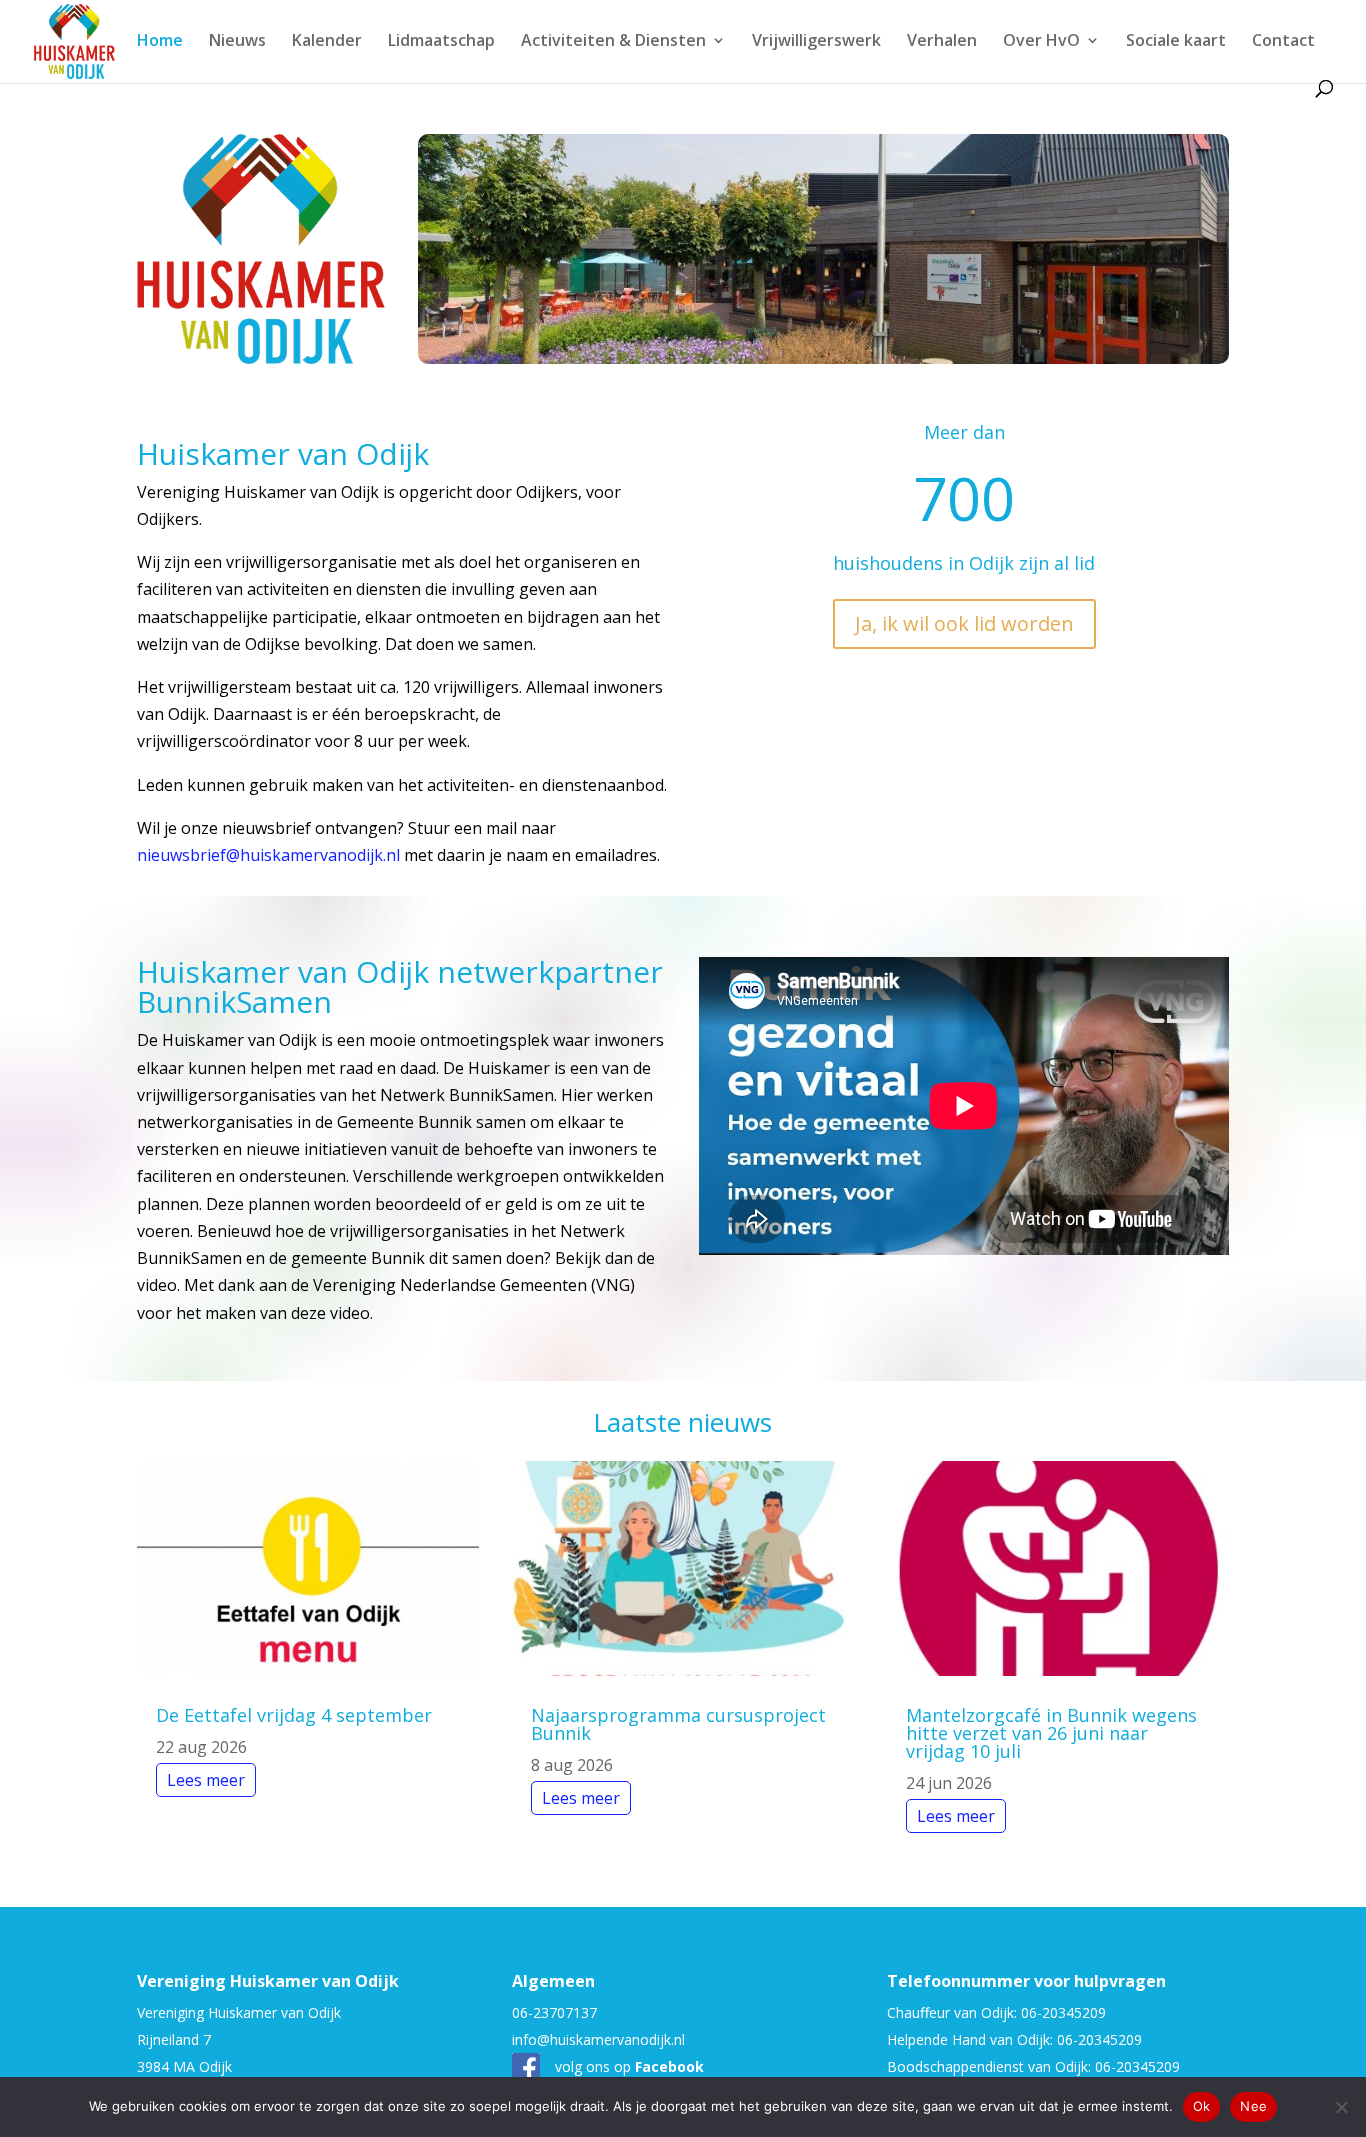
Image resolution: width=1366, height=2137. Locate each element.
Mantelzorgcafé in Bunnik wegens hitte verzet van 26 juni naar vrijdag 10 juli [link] (1051, 1733)
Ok (1202, 2106)
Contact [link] (1283, 42)
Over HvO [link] (1041, 42)
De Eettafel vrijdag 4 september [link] (294, 1715)
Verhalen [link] (942, 42)
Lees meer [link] (206, 1780)
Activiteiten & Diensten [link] (613, 42)
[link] (74, 40)
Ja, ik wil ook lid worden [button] (964, 623)
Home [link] (160, 42)
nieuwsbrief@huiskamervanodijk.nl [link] (268, 855)
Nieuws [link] (237, 42)
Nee (1253, 2106)
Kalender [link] (327, 42)
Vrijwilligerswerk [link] (816, 42)
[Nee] (1341, 2107)
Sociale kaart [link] (1176, 42)
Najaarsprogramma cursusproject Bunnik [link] (678, 1724)
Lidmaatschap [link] (441, 42)
